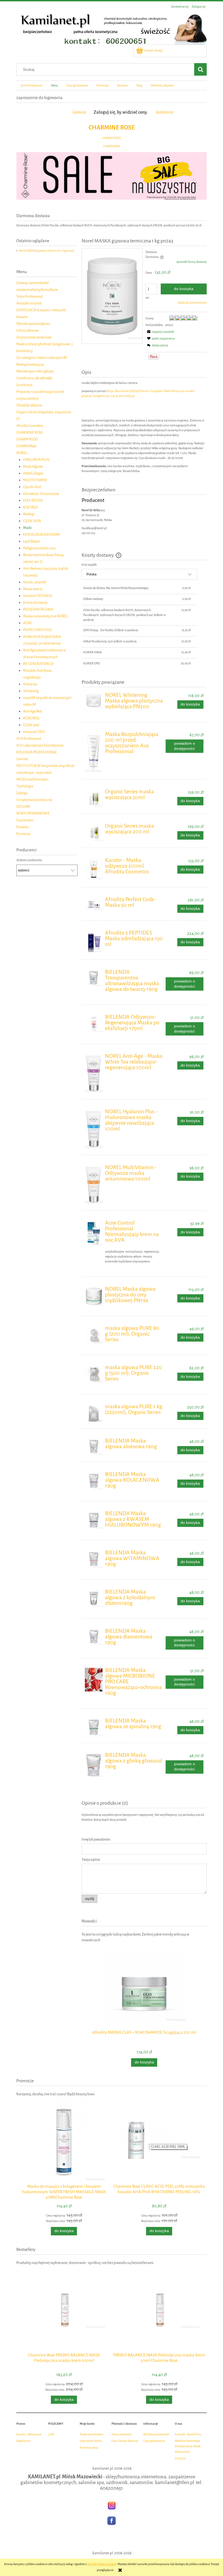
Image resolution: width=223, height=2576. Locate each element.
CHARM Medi (112, 146)
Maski (27, 528)
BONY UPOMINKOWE (33, 813)
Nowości (23, 827)
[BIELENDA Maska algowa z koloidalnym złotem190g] (94, 1598)
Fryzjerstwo (25, 820)
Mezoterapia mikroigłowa (35, 371)
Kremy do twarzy (35, 603)
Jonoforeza (24, 385)
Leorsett (22, 759)
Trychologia (25, 786)
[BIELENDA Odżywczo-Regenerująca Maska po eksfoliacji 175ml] (94, 1023)
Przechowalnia (89, 2448)
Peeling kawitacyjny (30, 364)
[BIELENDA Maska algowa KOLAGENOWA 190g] (94, 1481)
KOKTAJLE (31, 507)
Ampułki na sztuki (29, 303)
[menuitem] (31, 85)
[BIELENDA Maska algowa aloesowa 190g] (94, 1447)
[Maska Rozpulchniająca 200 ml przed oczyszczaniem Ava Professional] (94, 752)
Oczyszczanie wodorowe (34, 337)
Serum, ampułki (35, 582)
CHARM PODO (112, 138)
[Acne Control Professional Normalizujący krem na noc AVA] (94, 1233)
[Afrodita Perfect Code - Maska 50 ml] (94, 904)
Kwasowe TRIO (34, 732)
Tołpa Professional (30, 296)
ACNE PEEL (31, 718)
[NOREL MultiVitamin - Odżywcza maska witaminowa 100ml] (94, 1184)
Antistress (30, 684)
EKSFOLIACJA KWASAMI (41, 534)
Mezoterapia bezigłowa (33, 324)
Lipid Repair (32, 541)
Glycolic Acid (32, 487)
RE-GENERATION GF (38, 664)
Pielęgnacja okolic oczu (39, 548)
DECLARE (23, 807)
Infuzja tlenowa (27, 330)
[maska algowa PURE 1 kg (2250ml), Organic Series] (94, 1413)
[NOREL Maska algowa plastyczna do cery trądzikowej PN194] (94, 1296)
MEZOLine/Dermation (32, 779)
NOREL (22, 453)
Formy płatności (122, 2434)
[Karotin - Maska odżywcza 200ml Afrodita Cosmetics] (94, 869)
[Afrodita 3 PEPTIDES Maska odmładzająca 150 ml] (94, 941)
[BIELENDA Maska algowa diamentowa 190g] (94, 1637)
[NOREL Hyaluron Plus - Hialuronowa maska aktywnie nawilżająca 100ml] (94, 1129)
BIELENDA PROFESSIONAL (37, 752)
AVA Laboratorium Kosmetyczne (40, 745)
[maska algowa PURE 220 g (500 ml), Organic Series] (94, 1374)
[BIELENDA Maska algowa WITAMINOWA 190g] (94, 1559)
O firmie (180, 2459)
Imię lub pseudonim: (96, 1839)
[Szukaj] (200, 69)
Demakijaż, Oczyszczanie (41, 494)
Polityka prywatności (156, 2434)
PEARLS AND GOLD (38, 630)
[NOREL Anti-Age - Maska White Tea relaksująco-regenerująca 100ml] (94, 1073)
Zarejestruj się (165, 112)
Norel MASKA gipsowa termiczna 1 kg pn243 (47, 251)
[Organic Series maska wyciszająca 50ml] (94, 798)
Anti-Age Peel (32, 711)
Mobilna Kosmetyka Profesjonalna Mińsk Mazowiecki (188, 2446)
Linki (51, 2434)
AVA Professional (29, 739)
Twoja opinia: (91, 1859)
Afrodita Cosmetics (30, 426)
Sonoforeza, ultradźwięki (34, 378)
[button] (160, 332)
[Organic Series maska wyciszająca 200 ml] (94, 832)
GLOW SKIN (32, 521)
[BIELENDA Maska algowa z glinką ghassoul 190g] (94, 1765)
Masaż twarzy (33, 589)
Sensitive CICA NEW (38, 596)
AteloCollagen (33, 473)
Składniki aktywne (29, 405)
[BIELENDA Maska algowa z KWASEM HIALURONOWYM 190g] (94, 1520)
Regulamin (23, 2441)
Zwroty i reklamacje (29, 2434)
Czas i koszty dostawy (125, 2441)
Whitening (31, 691)
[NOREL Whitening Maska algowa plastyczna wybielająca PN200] (94, 700)
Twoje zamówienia (92, 2434)
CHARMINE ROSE (112, 127)
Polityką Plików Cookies (102, 2564)
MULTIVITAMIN (35, 480)
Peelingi (29, 514)
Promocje (23, 834)
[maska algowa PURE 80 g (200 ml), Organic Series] (94, 1335)
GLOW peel (31, 725)
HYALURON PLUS (36, 460)
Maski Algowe (33, 466)
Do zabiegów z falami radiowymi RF (42, 358)
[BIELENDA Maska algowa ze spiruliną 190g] (94, 1727)
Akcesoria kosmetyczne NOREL (45, 616)
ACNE (27, 623)
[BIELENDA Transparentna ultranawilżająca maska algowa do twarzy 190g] (94, 978)
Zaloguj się (79, 112)
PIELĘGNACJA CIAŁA (38, 609)
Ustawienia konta (91, 2441)
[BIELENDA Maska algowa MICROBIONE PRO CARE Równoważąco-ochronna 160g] (94, 1680)
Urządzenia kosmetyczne (34, 800)
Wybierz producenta (29, 860)
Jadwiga (22, 793)
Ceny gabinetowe (154, 2441)
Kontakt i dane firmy (188, 2434)
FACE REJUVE (33, 500)
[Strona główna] (112, 28)
